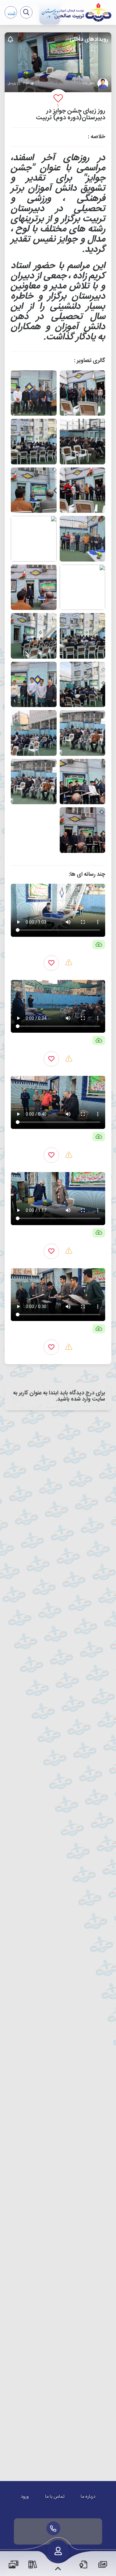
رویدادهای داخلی (89, 39)
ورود (25, 2497)
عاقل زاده (88, 84)
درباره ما (88, 2497)
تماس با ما (55, 2497)
